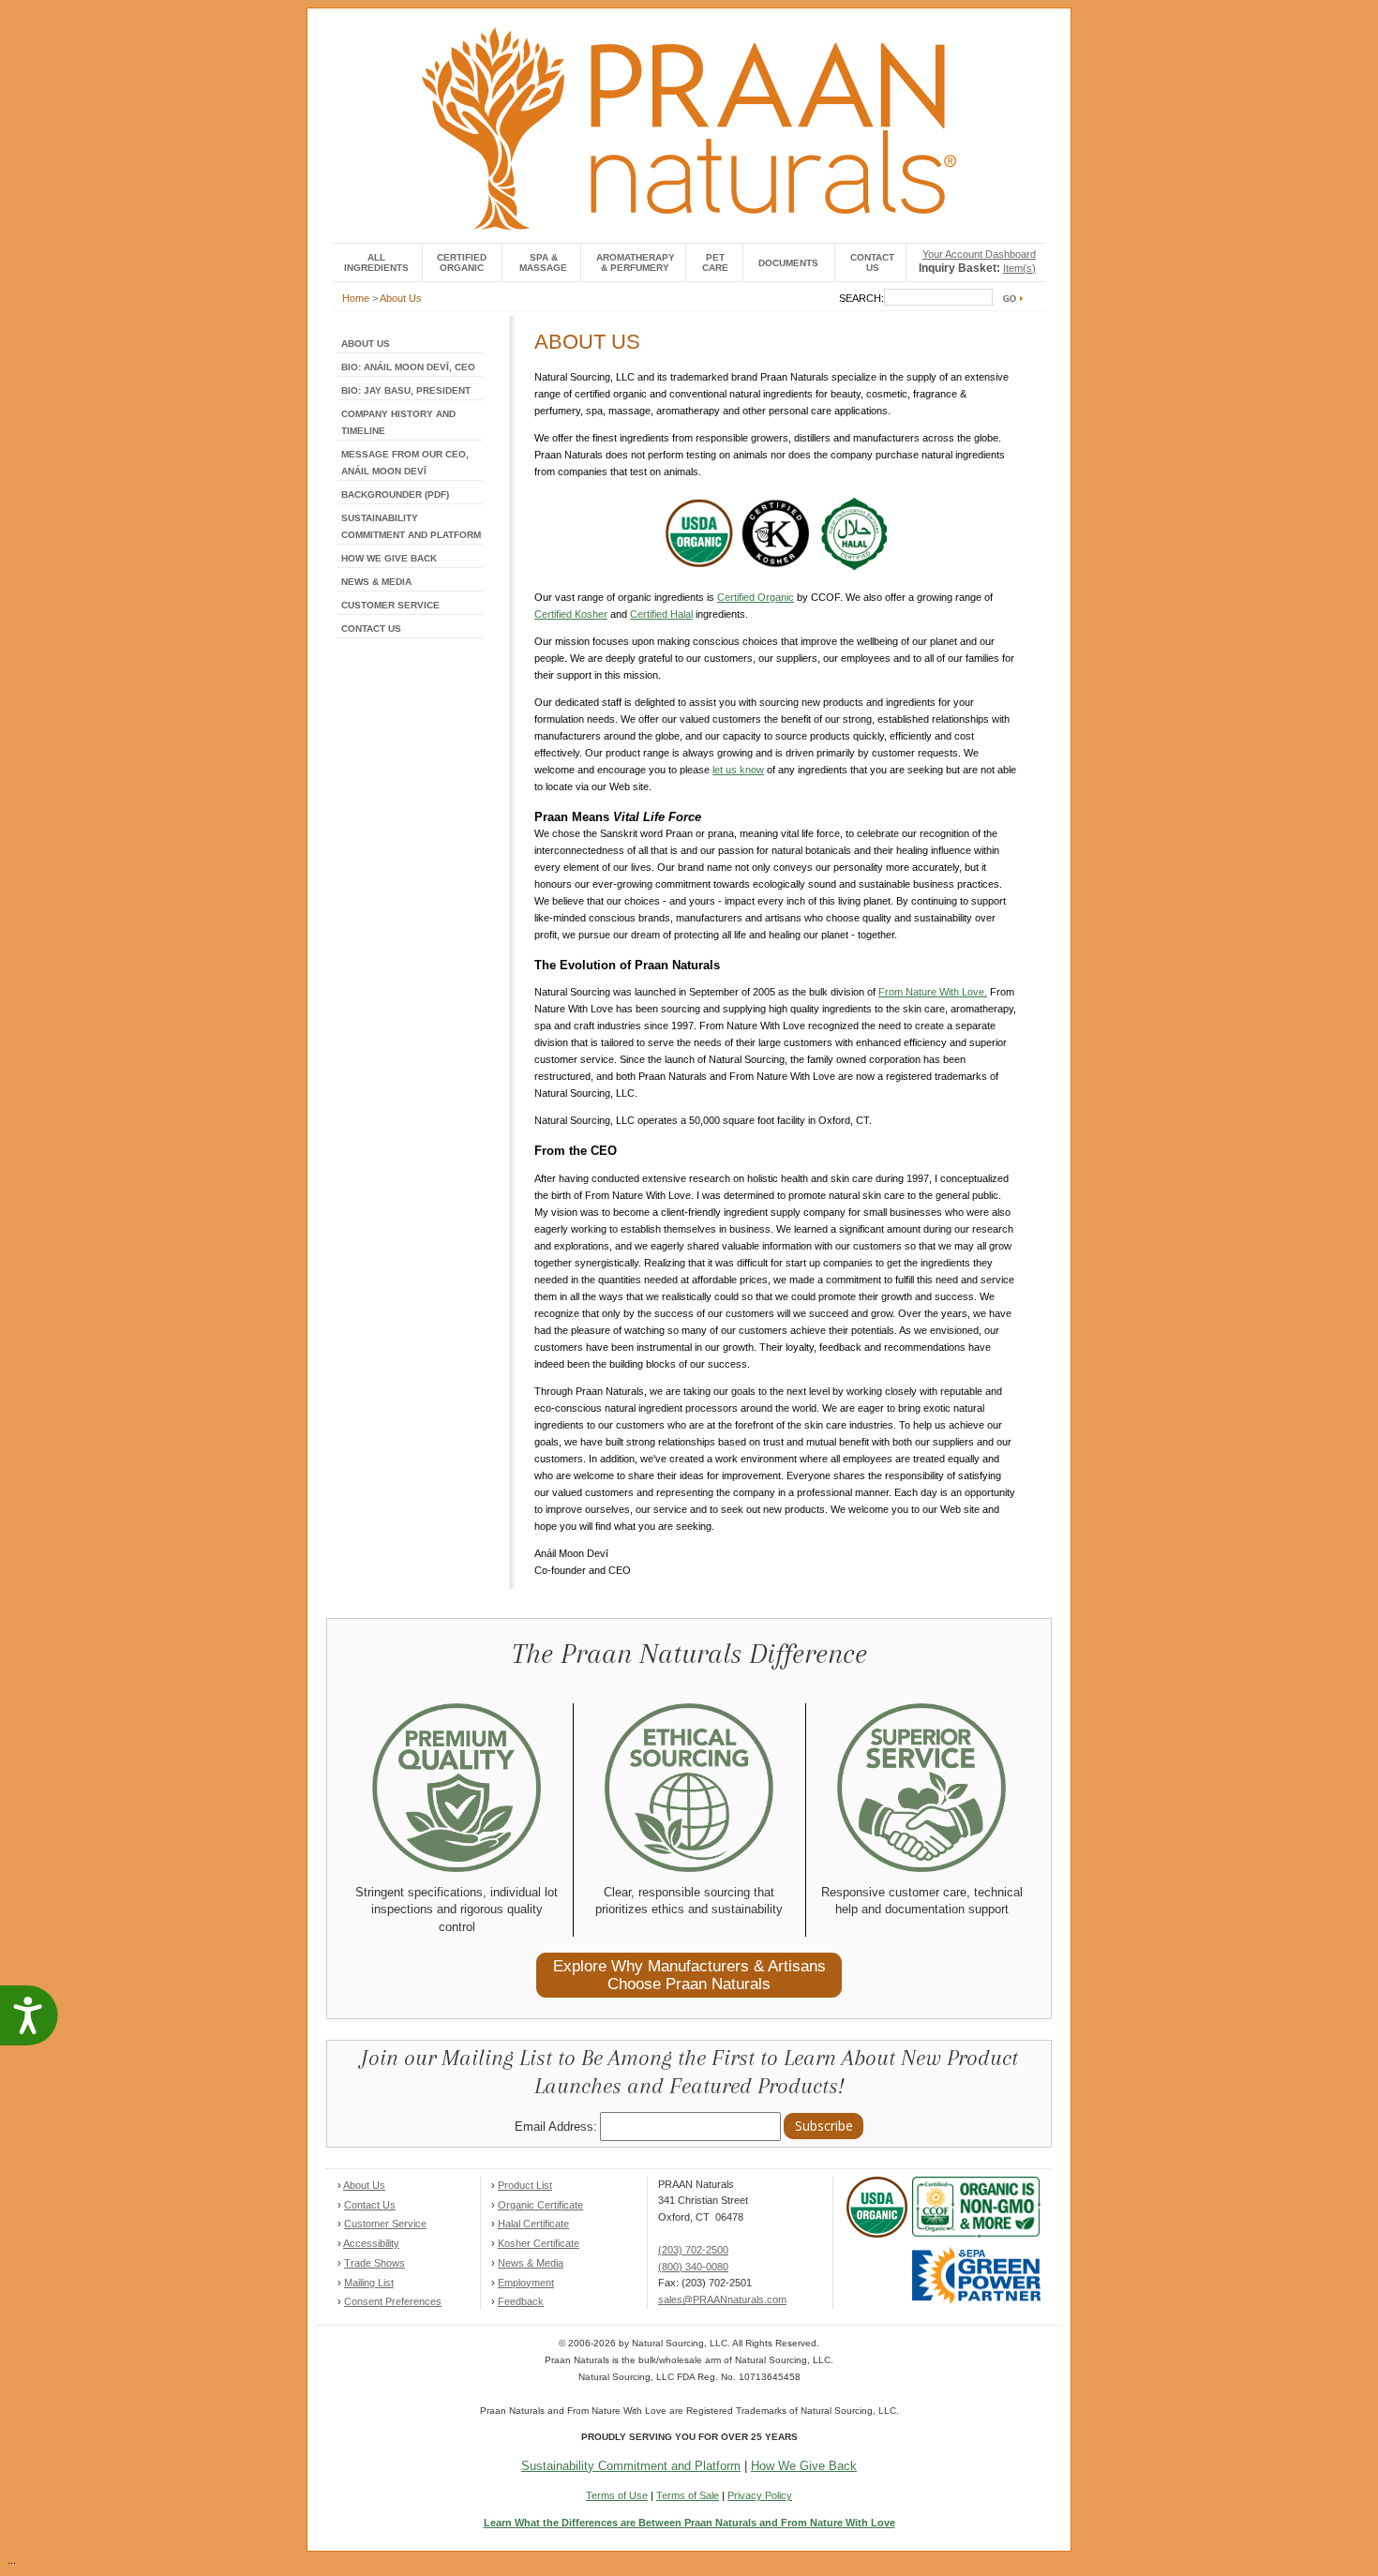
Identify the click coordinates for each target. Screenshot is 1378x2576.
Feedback (521, 2301)
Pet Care (715, 262)
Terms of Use (617, 2495)
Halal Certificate (533, 2224)
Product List (525, 2185)
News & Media (376, 582)
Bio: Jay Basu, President (406, 390)
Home (356, 298)
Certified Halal (661, 614)
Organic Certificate (540, 2205)
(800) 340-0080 (693, 2267)
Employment (526, 2283)
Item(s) (1019, 268)
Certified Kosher (571, 614)
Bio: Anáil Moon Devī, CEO (408, 367)
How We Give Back (389, 558)
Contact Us (371, 629)
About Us (401, 298)
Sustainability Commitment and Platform (631, 2466)
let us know (738, 770)
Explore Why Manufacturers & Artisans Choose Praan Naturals (689, 1975)
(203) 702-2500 (693, 2250)
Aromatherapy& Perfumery (636, 262)
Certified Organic (462, 262)
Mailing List (369, 2283)
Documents (788, 263)
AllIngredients (376, 262)
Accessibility (371, 2243)
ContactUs (872, 262)
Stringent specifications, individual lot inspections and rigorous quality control (457, 1910)
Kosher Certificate (539, 2243)
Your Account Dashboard (979, 254)
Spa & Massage (543, 262)
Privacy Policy (760, 2495)
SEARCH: (861, 298)
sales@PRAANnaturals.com (722, 2299)
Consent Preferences (393, 2301)
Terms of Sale (688, 2495)
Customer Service (390, 605)
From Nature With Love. (933, 992)
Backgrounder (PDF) (395, 494)
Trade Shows (374, 2263)
